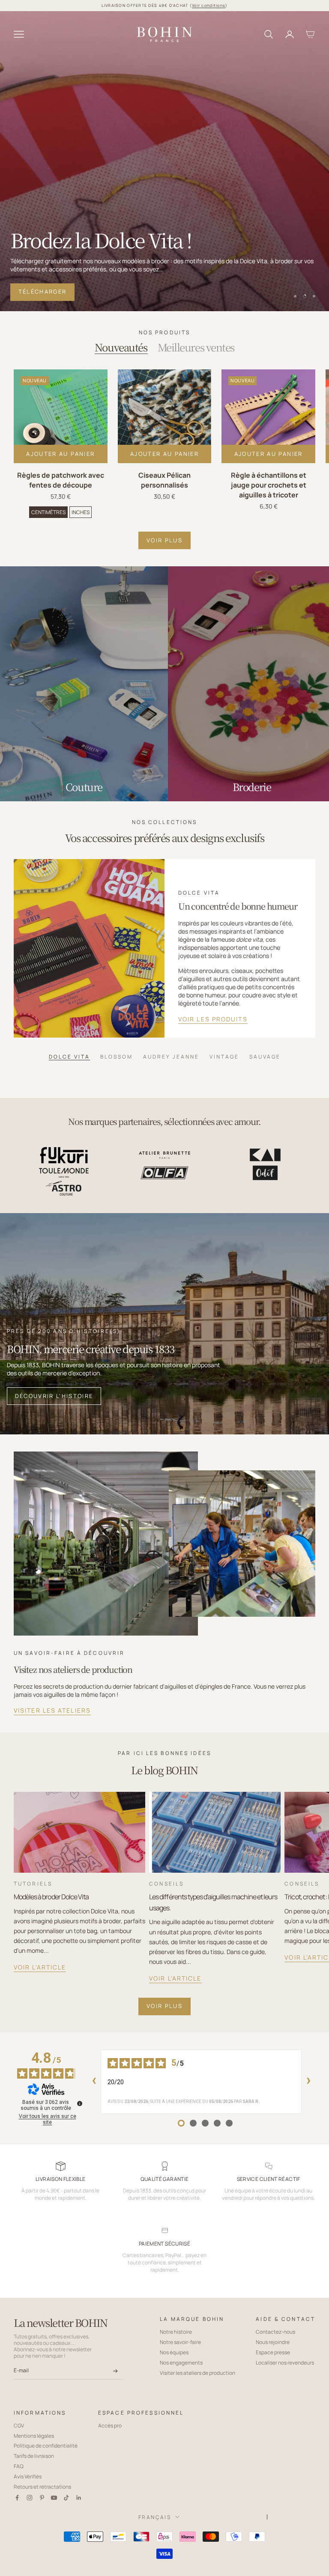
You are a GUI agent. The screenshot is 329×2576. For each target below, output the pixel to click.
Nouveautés (121, 347)
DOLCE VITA (69, 1056)
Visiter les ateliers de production (197, 2373)
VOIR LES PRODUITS (213, 1019)
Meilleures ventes (196, 347)
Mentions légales (34, 2436)
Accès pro (110, 2426)
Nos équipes (174, 2352)
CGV (19, 2426)
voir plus (164, 2006)
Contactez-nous (275, 2332)
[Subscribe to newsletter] (115, 2371)
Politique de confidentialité (46, 2446)
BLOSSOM (117, 1056)
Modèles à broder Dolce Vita (51, 1897)
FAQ (19, 2466)
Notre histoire (176, 2332)
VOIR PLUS (164, 540)
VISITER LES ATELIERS (52, 1710)
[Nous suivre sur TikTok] (66, 2498)
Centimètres (48, 512)
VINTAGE (224, 1056)
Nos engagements (181, 2363)
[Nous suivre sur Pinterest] (42, 2498)
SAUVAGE (265, 1056)
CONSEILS (166, 1884)
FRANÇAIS (155, 2517)
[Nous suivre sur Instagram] (30, 2498)
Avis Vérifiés (28, 2476)
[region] (164, 161)
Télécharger (43, 292)
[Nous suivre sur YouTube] (54, 2498)
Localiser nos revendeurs (285, 2363)
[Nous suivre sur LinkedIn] (79, 2498)
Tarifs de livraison (34, 2456)
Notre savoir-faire (180, 2342)
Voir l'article (40, 1967)
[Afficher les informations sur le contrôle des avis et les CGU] (80, 2103)
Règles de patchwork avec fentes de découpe (61, 480)
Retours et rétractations (42, 2487)
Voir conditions (209, 5)
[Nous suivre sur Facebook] (17, 2498)
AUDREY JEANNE (171, 1056)
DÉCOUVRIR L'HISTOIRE (54, 1396)
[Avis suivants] (308, 2082)
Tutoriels (33, 1884)
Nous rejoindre (273, 2342)
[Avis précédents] (94, 2082)
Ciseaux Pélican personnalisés (164, 480)
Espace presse (273, 2352)
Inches (81, 512)
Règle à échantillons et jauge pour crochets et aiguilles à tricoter (269, 485)
